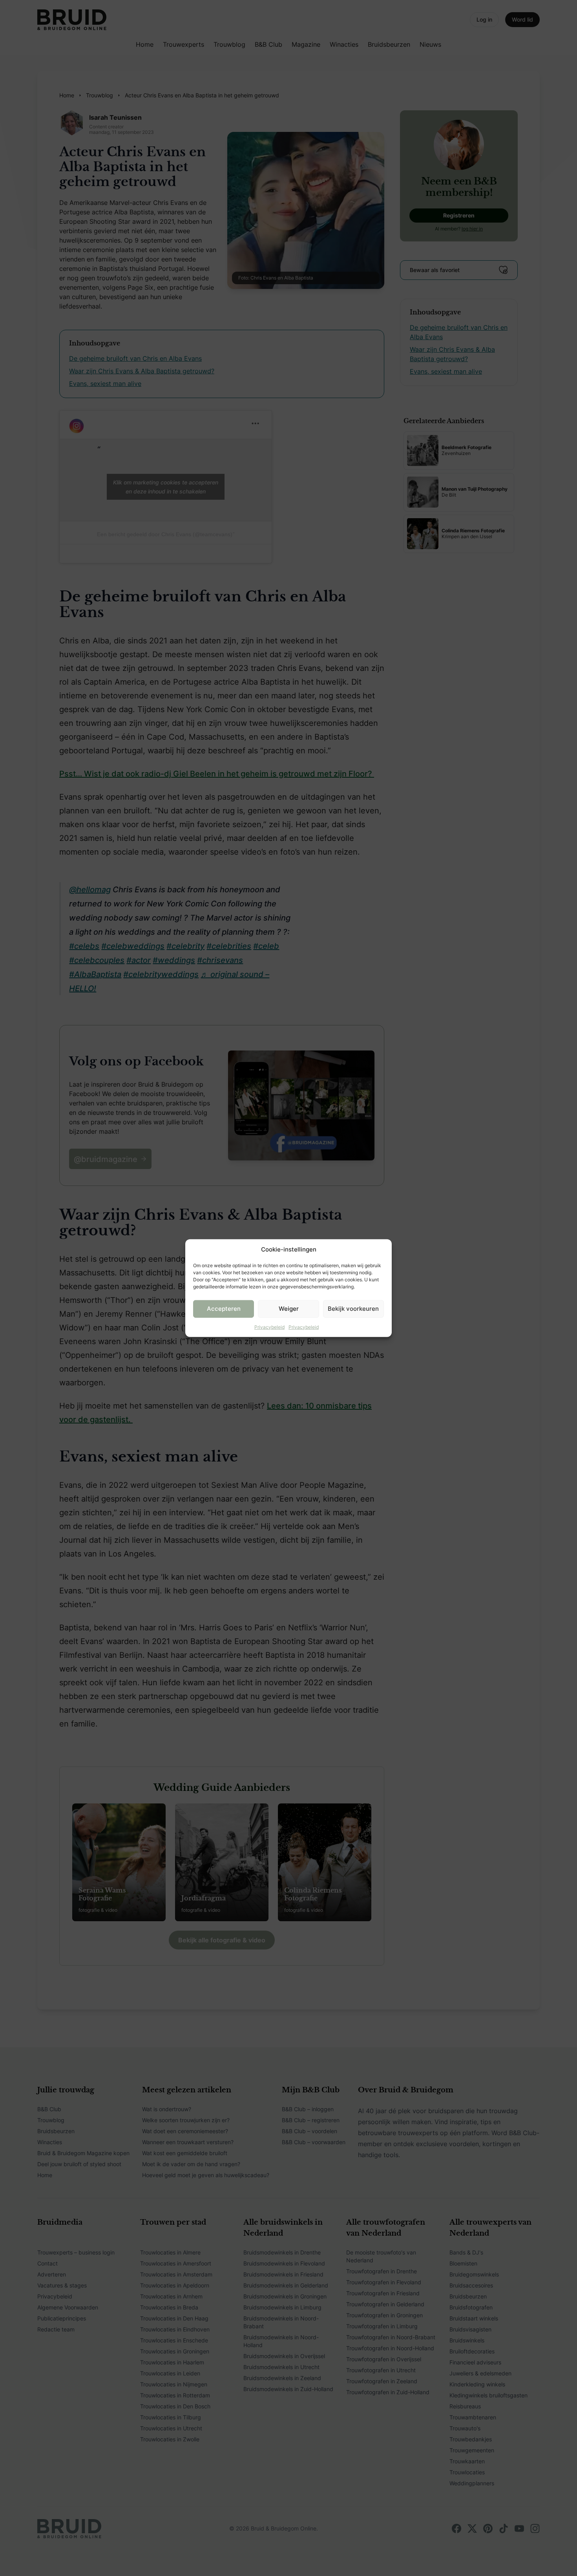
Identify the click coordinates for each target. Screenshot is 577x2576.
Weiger (289, 1309)
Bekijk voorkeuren (353, 1309)
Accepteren (224, 1309)
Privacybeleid (269, 1327)
